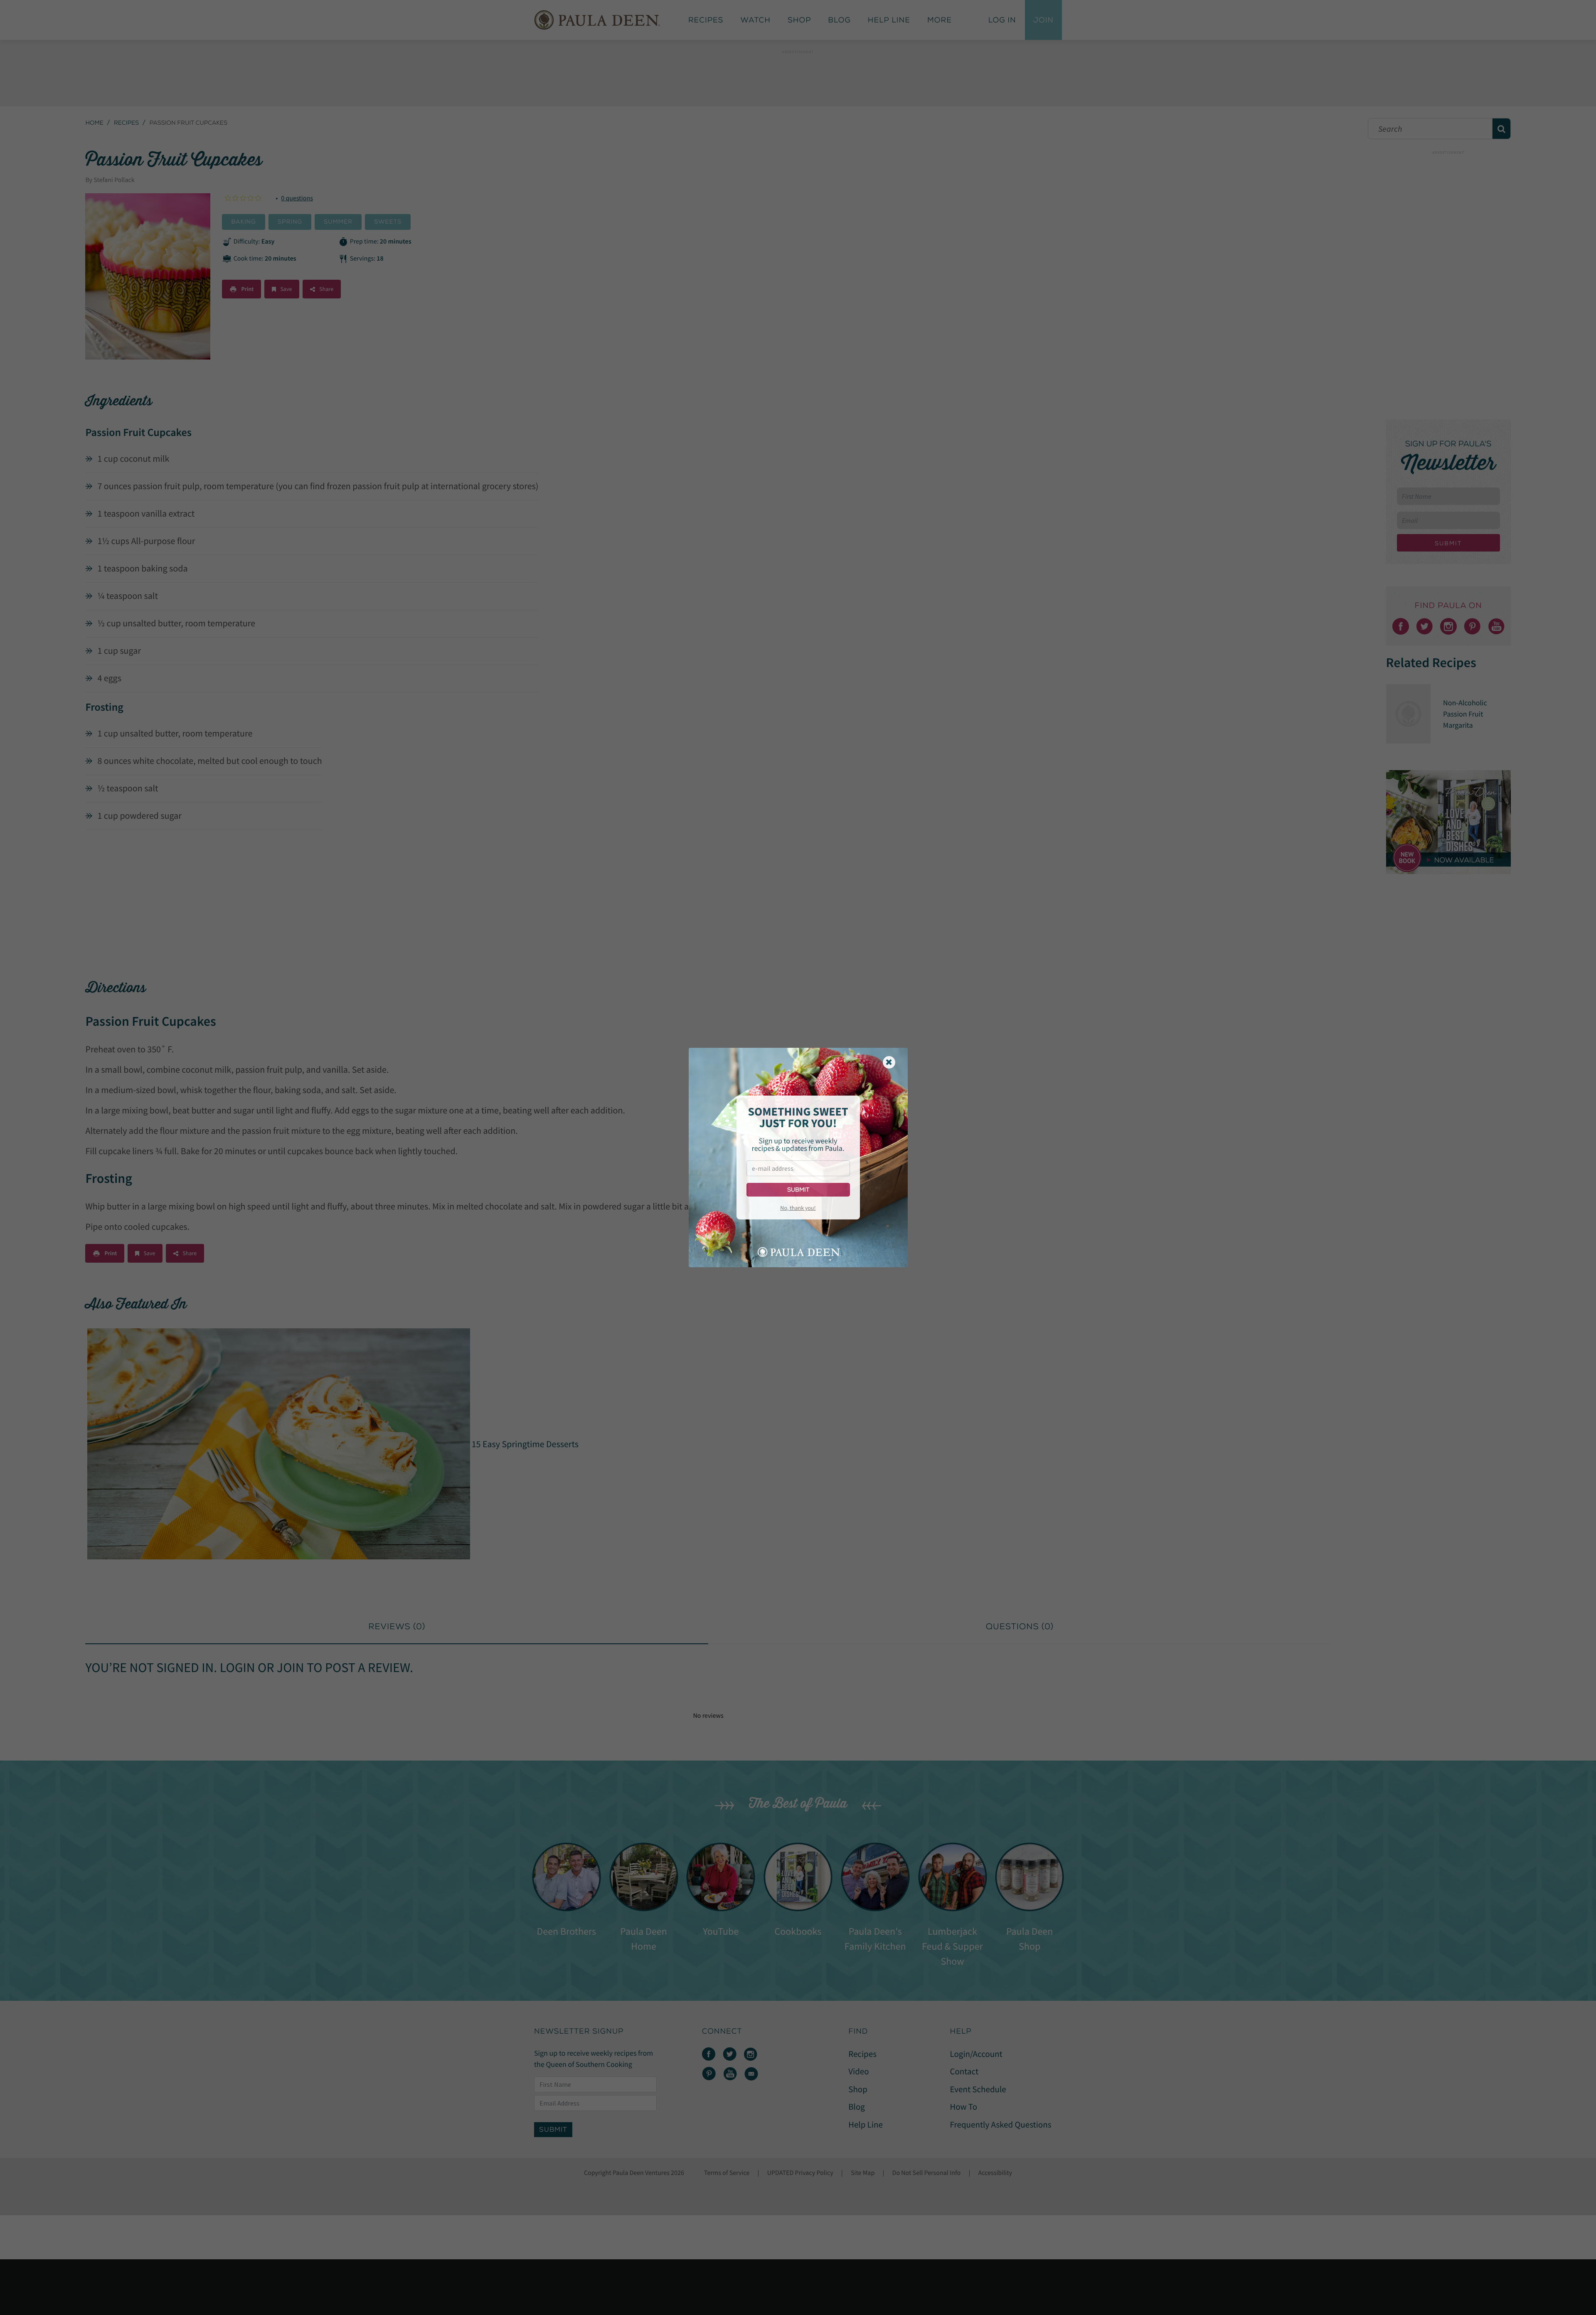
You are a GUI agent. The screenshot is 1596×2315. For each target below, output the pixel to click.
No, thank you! (798, 1208)
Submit (798, 1190)
